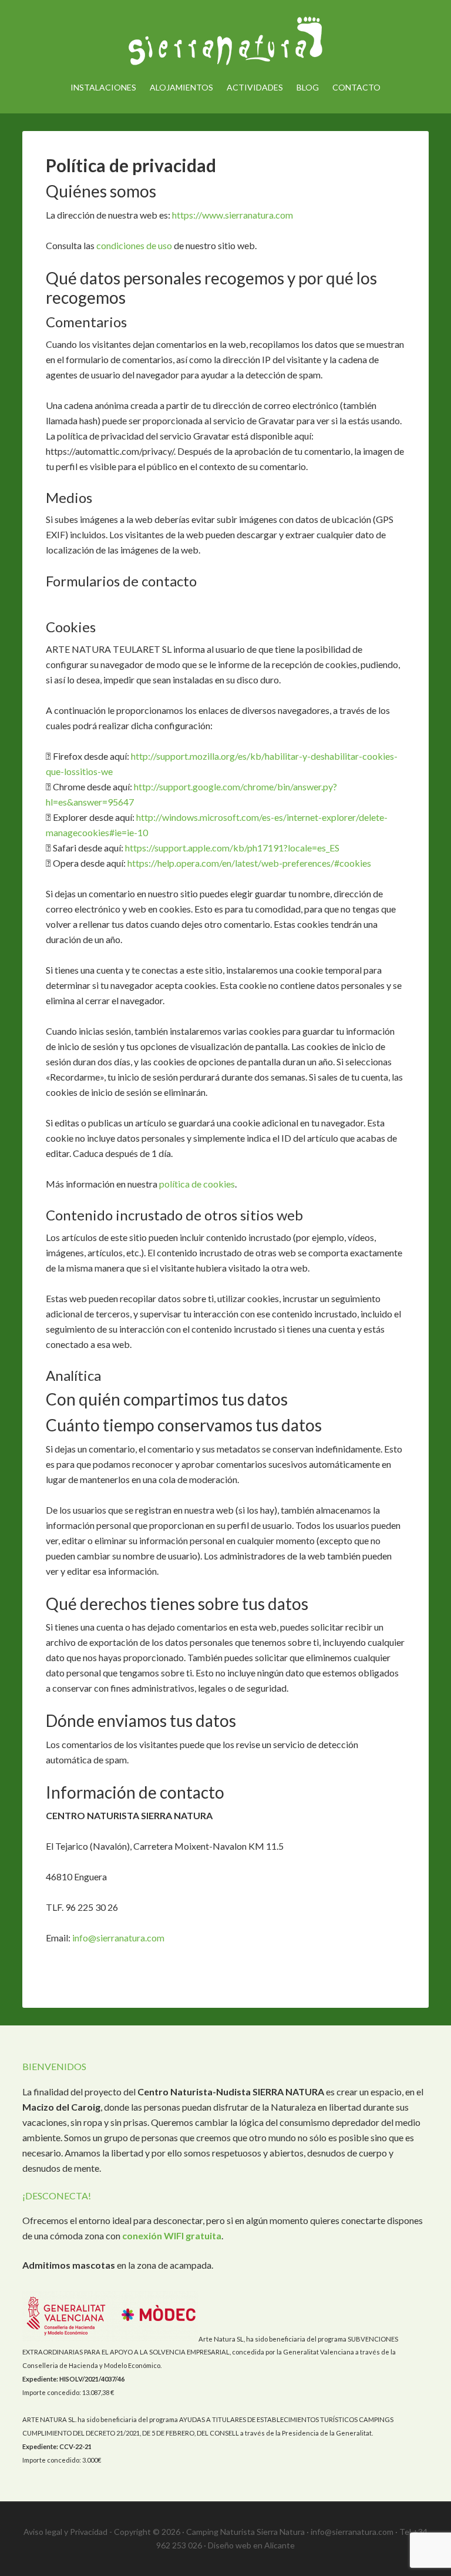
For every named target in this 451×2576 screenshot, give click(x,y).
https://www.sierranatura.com (233, 215)
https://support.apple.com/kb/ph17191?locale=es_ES (232, 848)
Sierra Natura (225, 41)
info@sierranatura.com (118, 1938)
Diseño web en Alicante (251, 2545)
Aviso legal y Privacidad (65, 2532)
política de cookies (197, 1184)
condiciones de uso (134, 245)
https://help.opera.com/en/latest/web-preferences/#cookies (249, 863)
